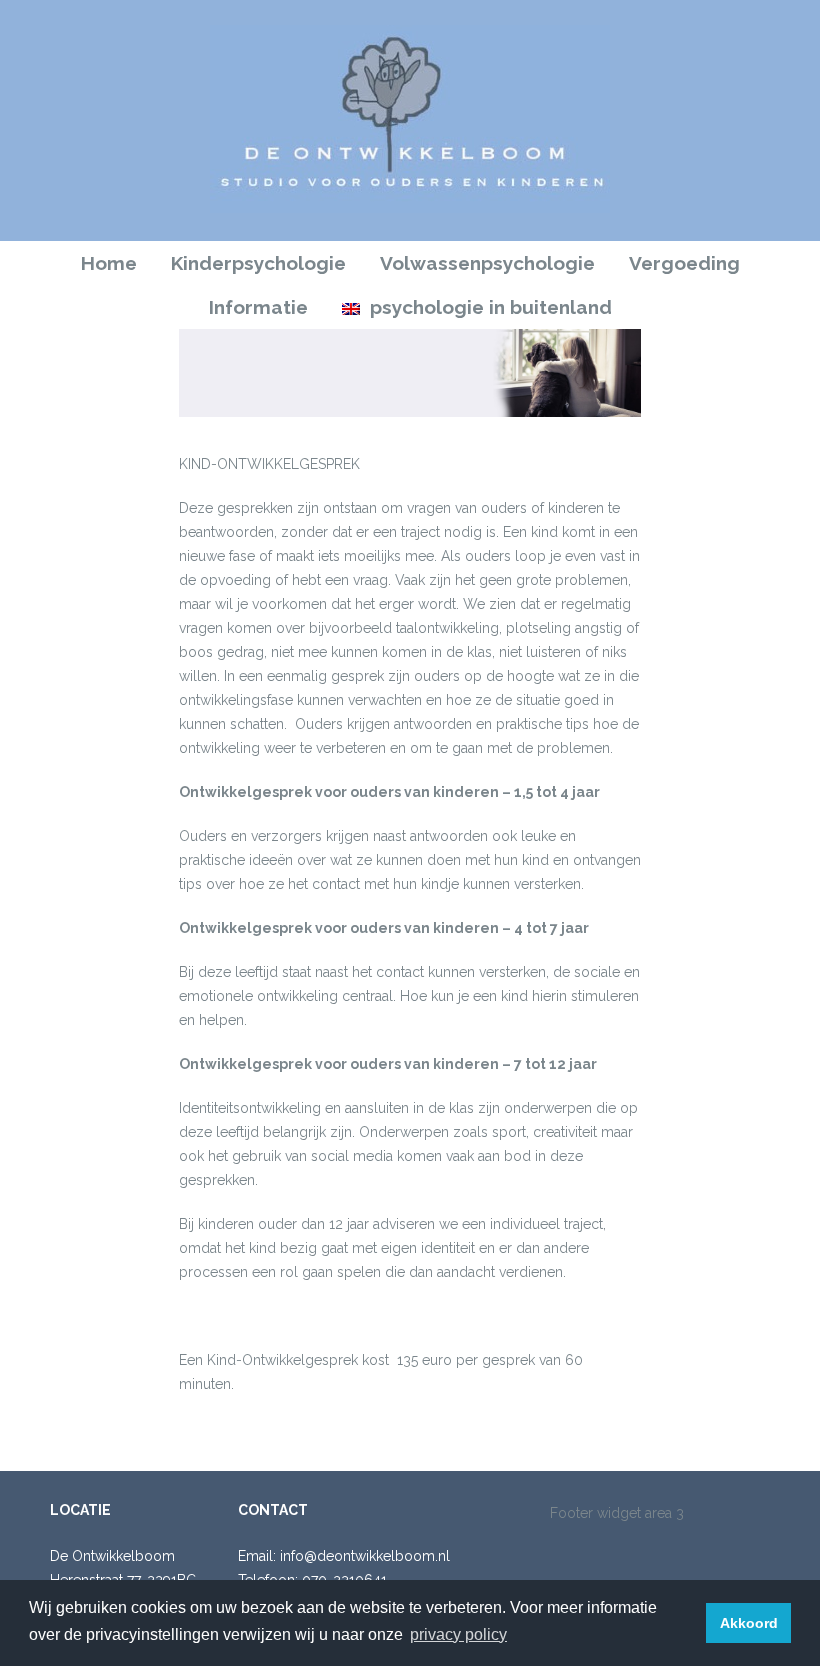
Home (109, 263)
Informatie (258, 307)
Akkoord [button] (749, 1623)
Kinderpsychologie (258, 263)
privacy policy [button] (458, 1634)
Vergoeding (684, 263)
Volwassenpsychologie (487, 263)
